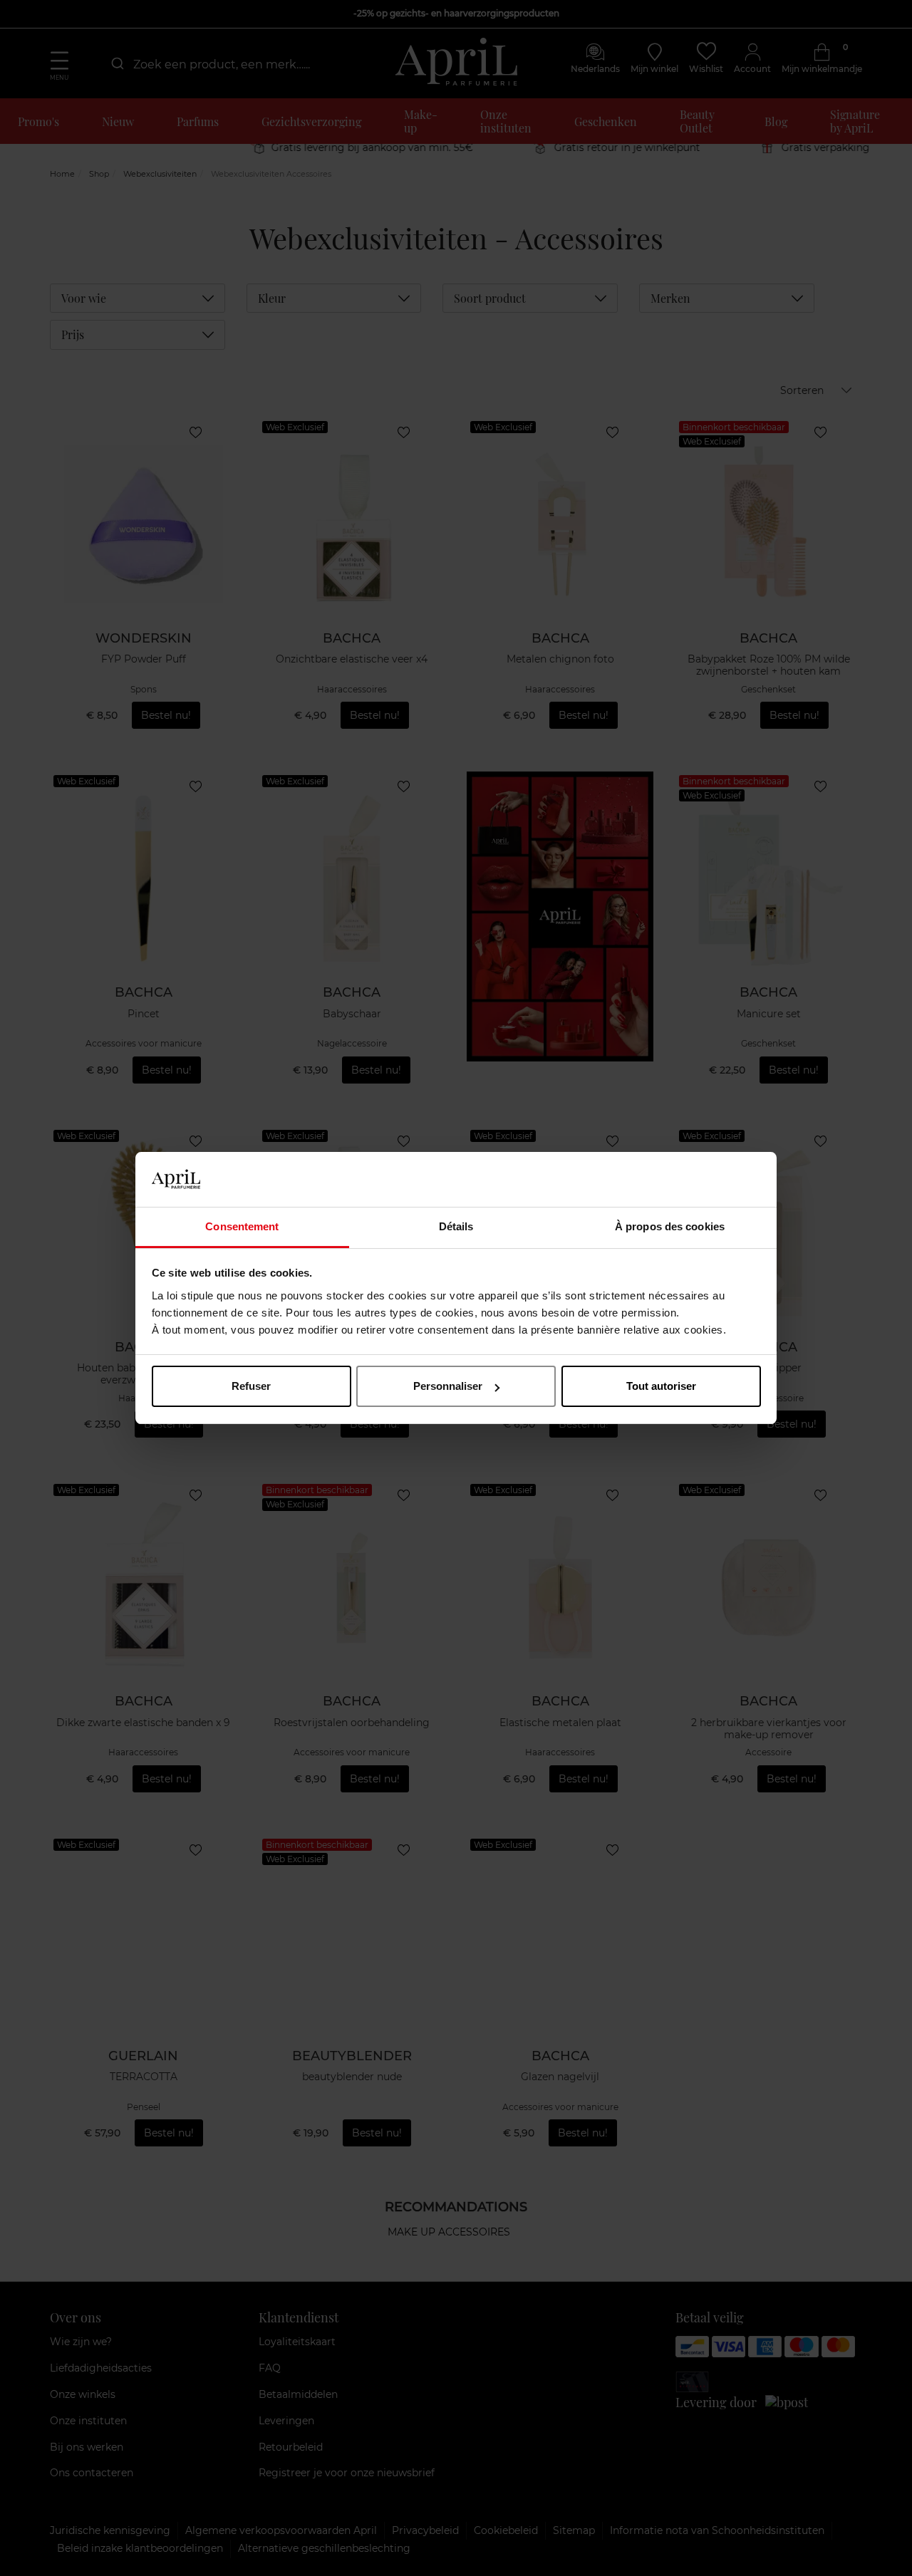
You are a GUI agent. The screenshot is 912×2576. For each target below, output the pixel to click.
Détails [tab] (456, 1226)
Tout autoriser (661, 1386)
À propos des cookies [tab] (670, 1226)
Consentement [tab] (242, 1226)
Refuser (251, 1386)
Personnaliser (448, 1386)
